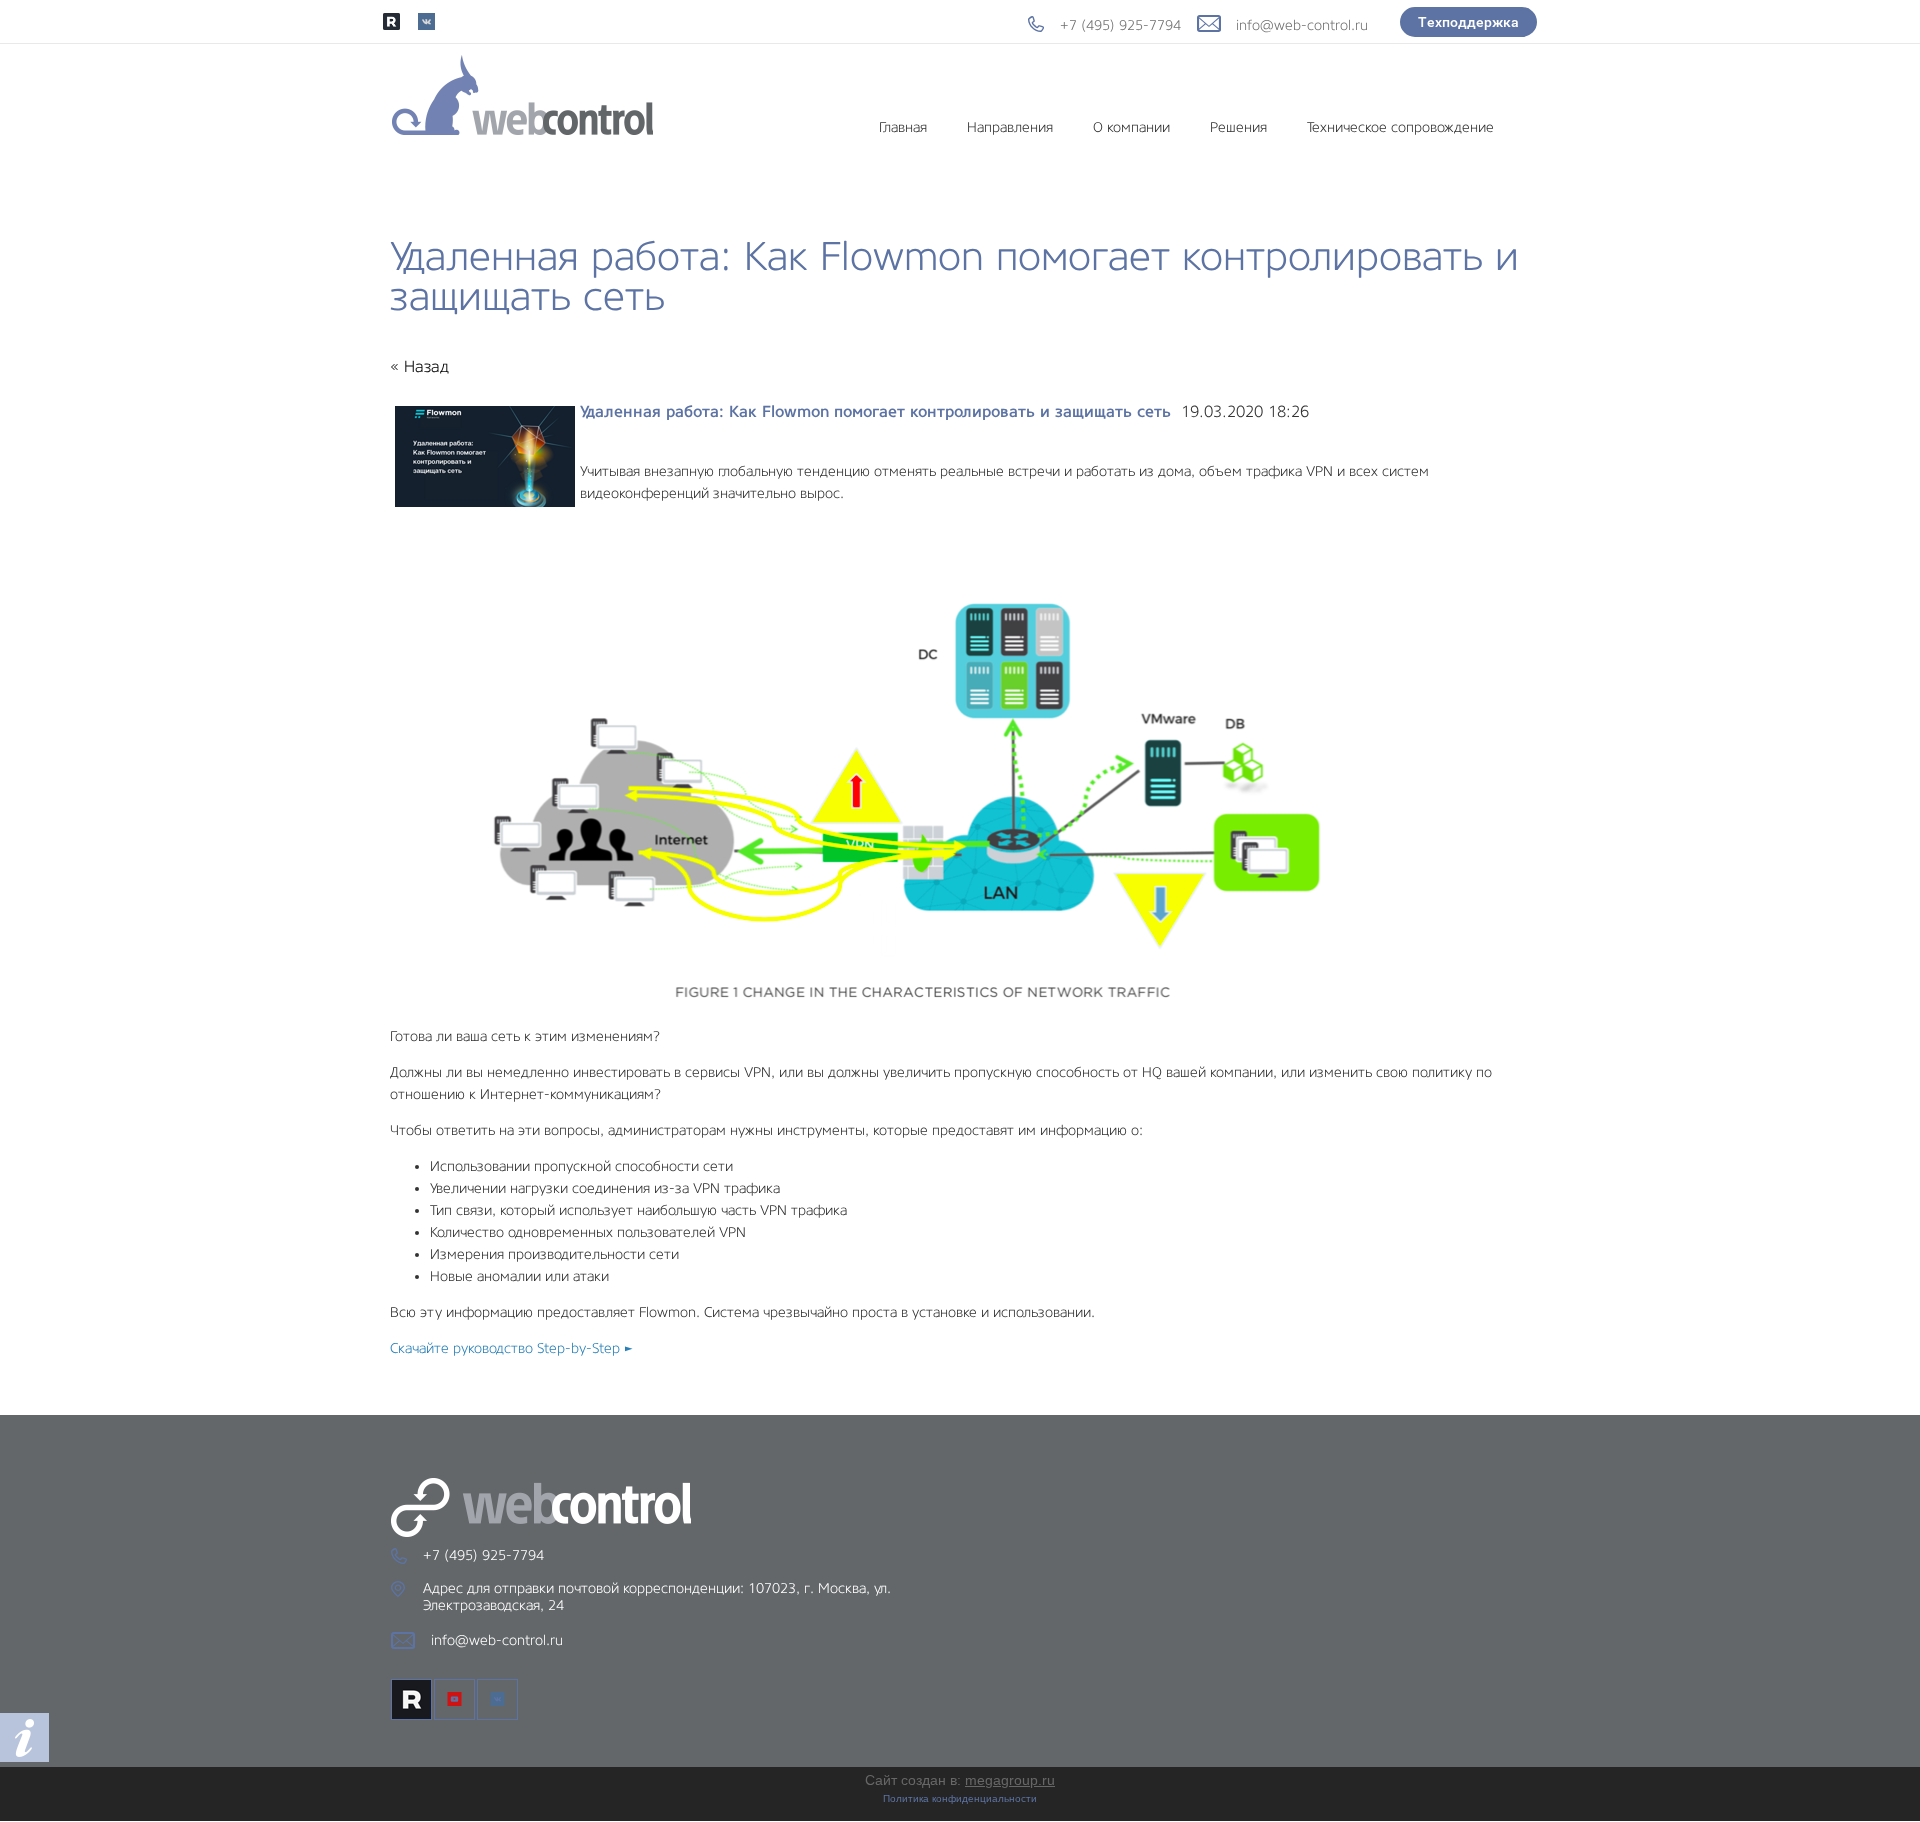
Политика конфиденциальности (960, 1798)
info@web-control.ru (1302, 25)
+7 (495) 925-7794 (1120, 25)
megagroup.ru (1010, 1780)
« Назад (419, 366)
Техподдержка (1468, 22)
